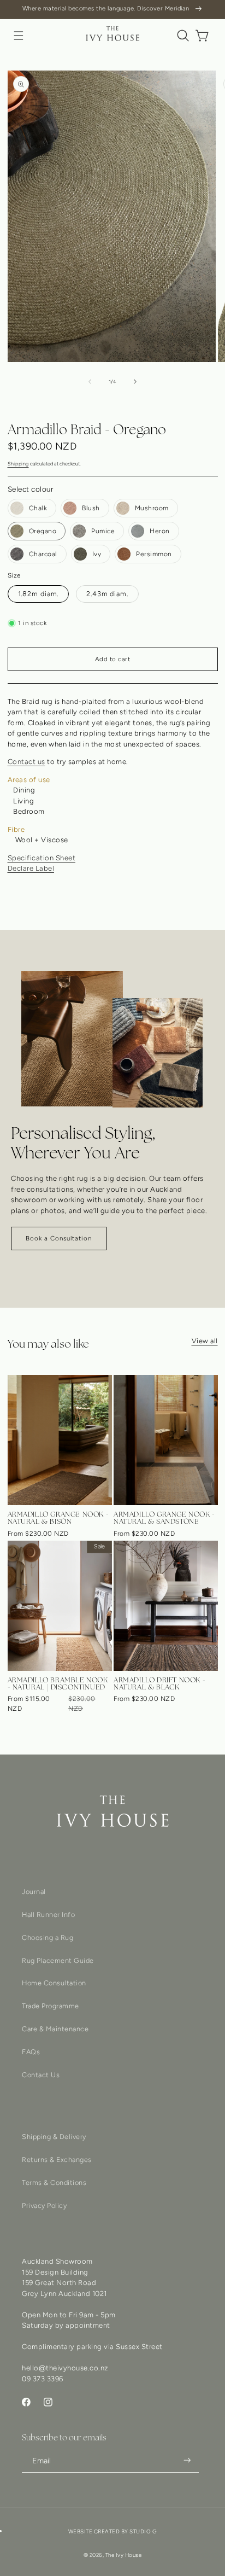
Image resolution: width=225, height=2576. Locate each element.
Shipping (18, 464)
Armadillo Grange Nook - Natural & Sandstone (164, 1518)
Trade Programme (51, 2006)
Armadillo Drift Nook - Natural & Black (159, 1683)
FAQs (31, 2052)
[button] (19, 36)
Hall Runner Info (48, 1914)
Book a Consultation (59, 1238)
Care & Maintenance (55, 2029)
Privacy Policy (44, 2205)
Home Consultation (54, 1983)
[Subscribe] (187, 2460)
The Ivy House (124, 2555)
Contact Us (41, 2075)
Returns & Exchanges (57, 2160)
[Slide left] (90, 382)
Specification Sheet (42, 858)
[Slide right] (135, 382)
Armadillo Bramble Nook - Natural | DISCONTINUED (58, 1683)
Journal (34, 1892)
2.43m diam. (107, 594)
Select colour (31, 489)
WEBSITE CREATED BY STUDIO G (113, 2531)
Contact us (26, 762)
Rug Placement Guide (58, 1960)
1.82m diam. (39, 594)
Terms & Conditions (54, 2182)
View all (205, 1341)
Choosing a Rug (48, 1937)
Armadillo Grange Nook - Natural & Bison (58, 1518)
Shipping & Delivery (54, 2137)
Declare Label (31, 868)
